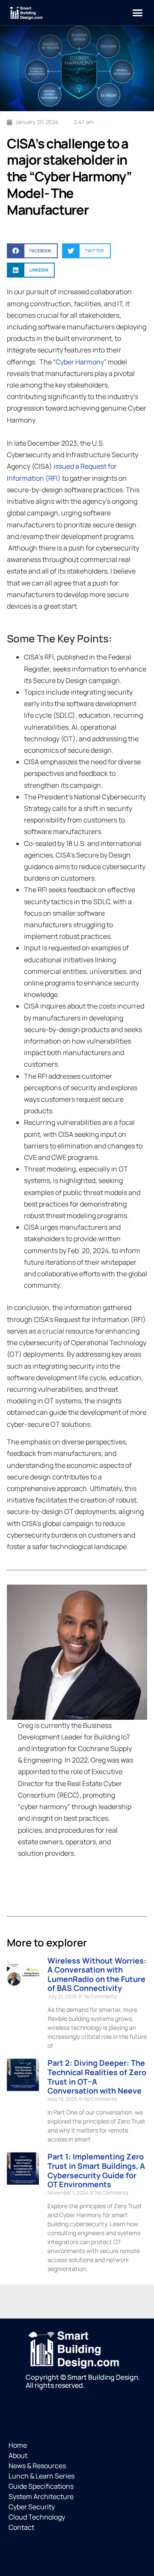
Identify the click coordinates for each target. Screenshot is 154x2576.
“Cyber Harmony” (80, 362)
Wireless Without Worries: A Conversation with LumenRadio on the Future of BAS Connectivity (97, 1974)
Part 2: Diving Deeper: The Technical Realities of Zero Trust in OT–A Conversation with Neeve (97, 2077)
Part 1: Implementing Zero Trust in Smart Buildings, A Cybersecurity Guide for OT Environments (96, 2170)
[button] (138, 13)
